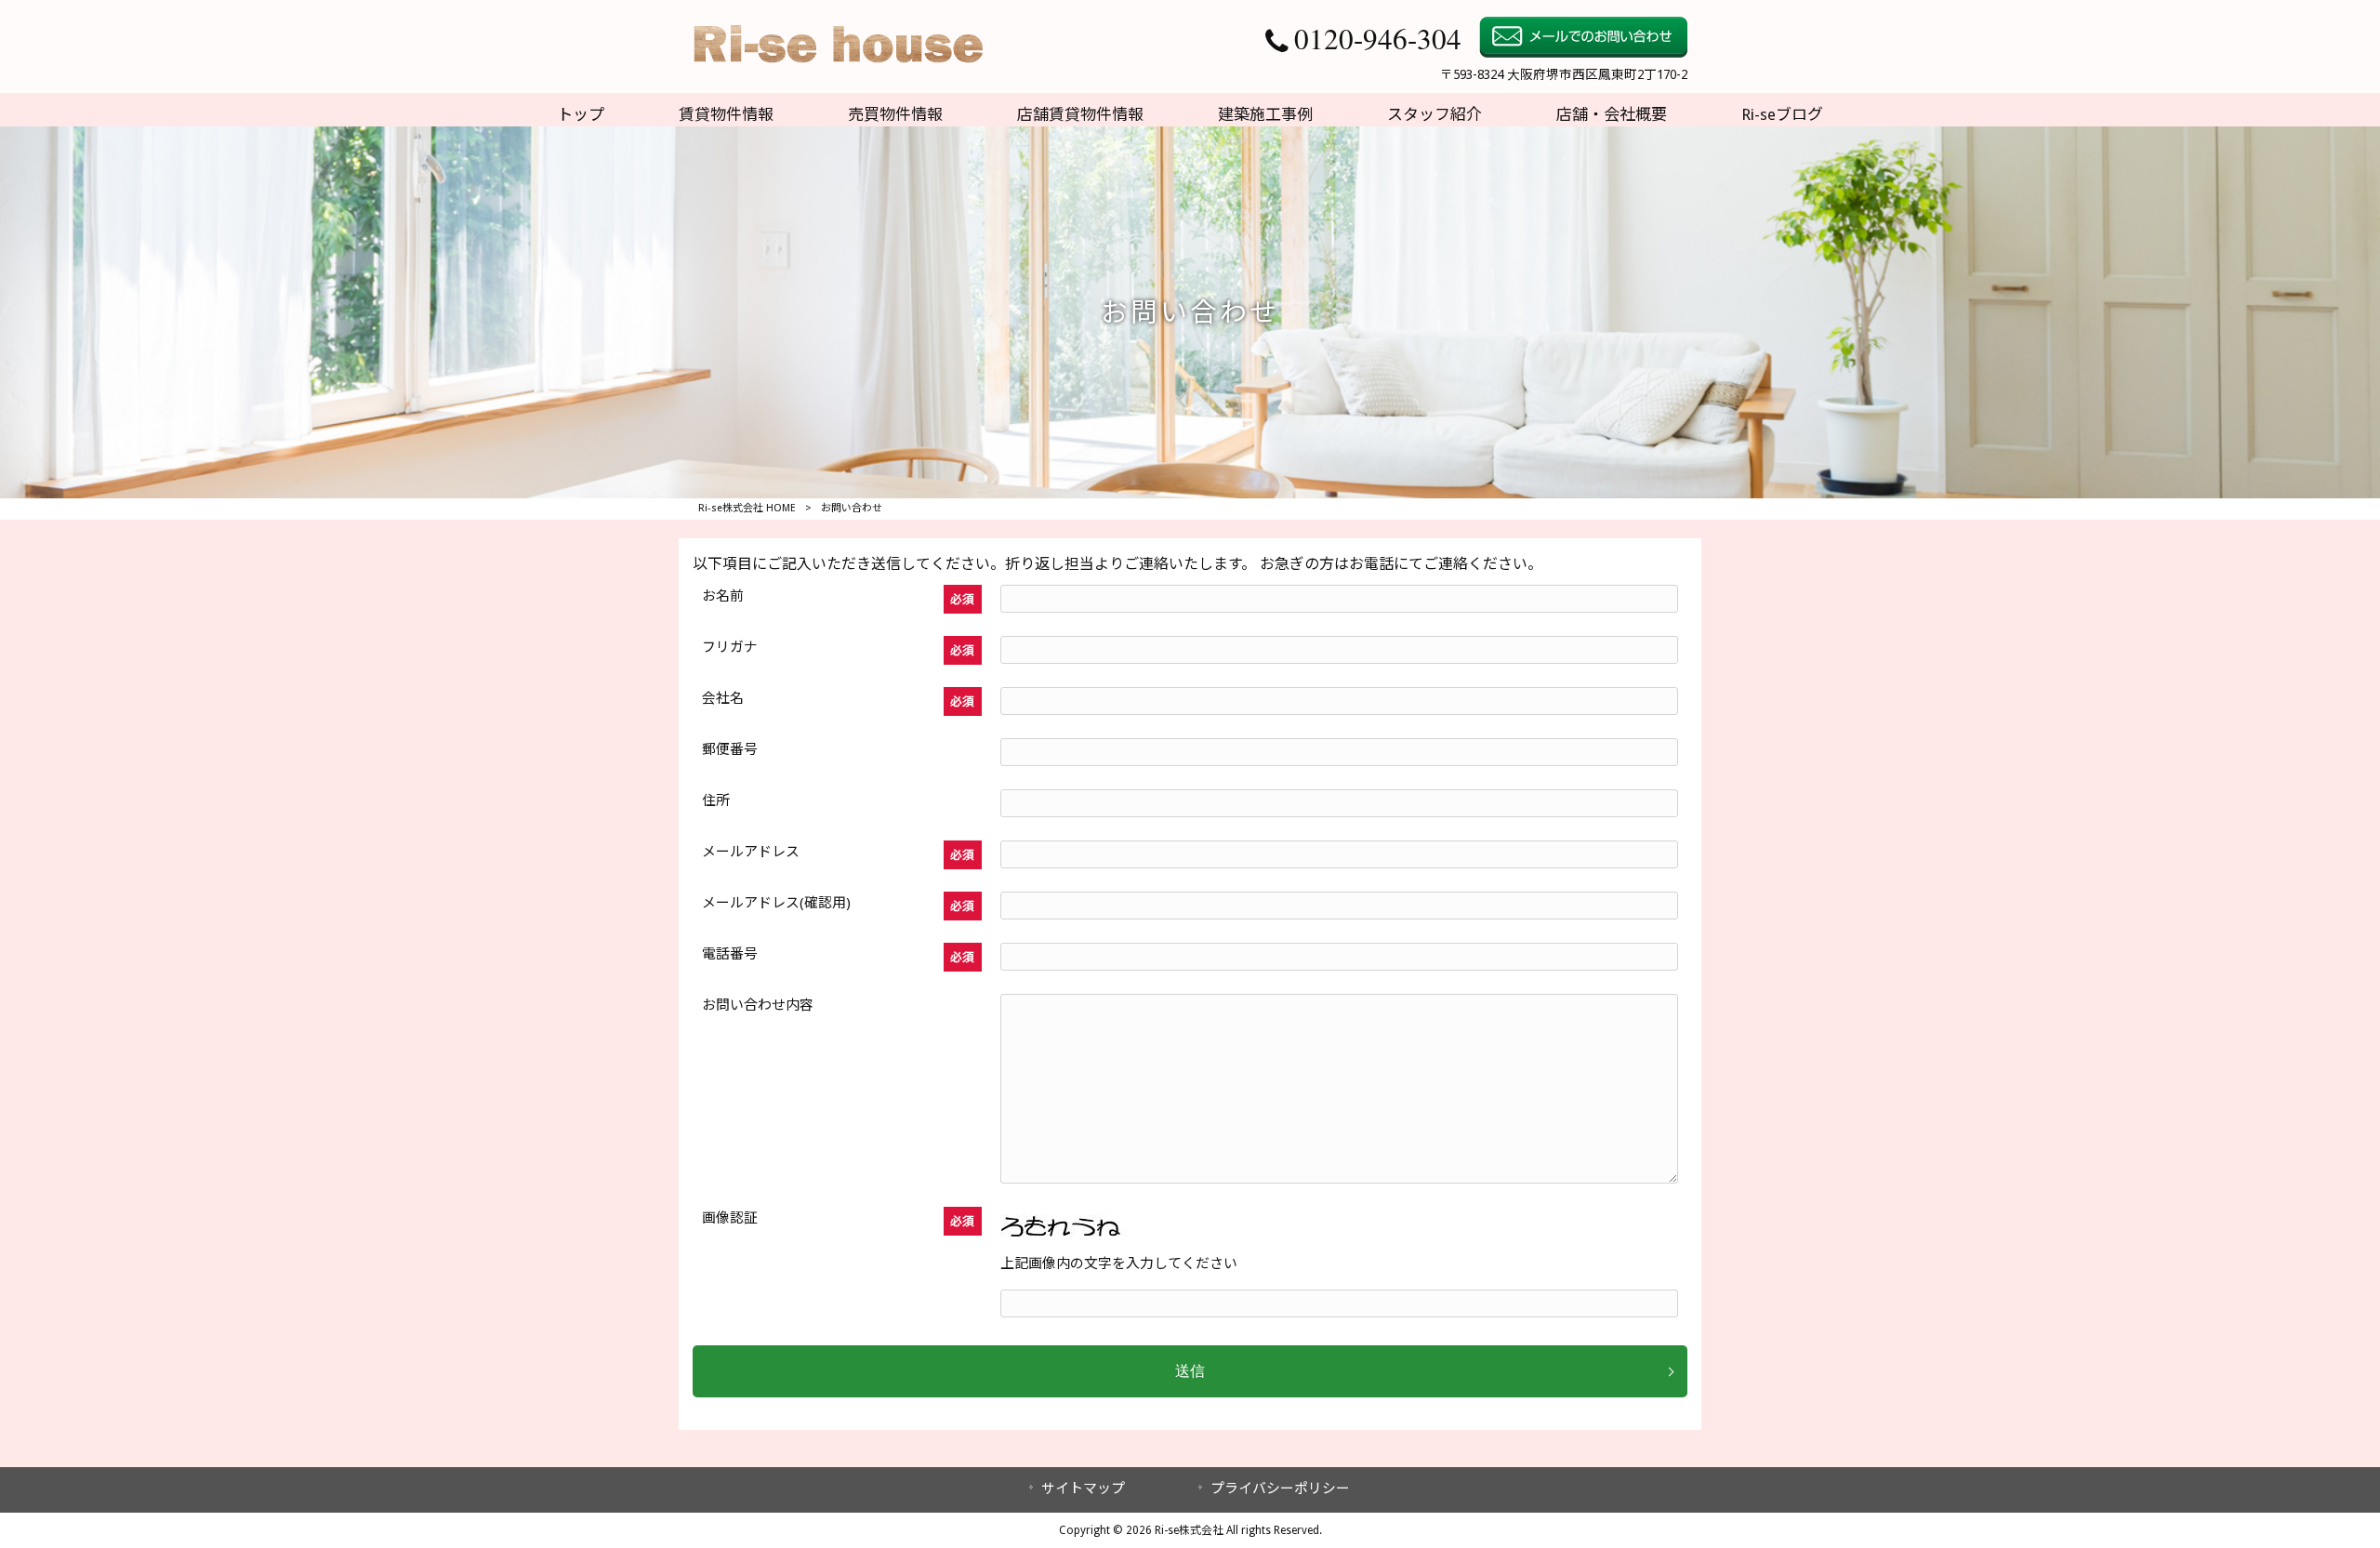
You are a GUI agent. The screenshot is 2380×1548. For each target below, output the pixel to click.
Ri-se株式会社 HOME (747, 508)
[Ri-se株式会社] (835, 71)
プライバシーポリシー (1280, 1488)
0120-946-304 (1378, 38)
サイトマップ (1083, 1488)
